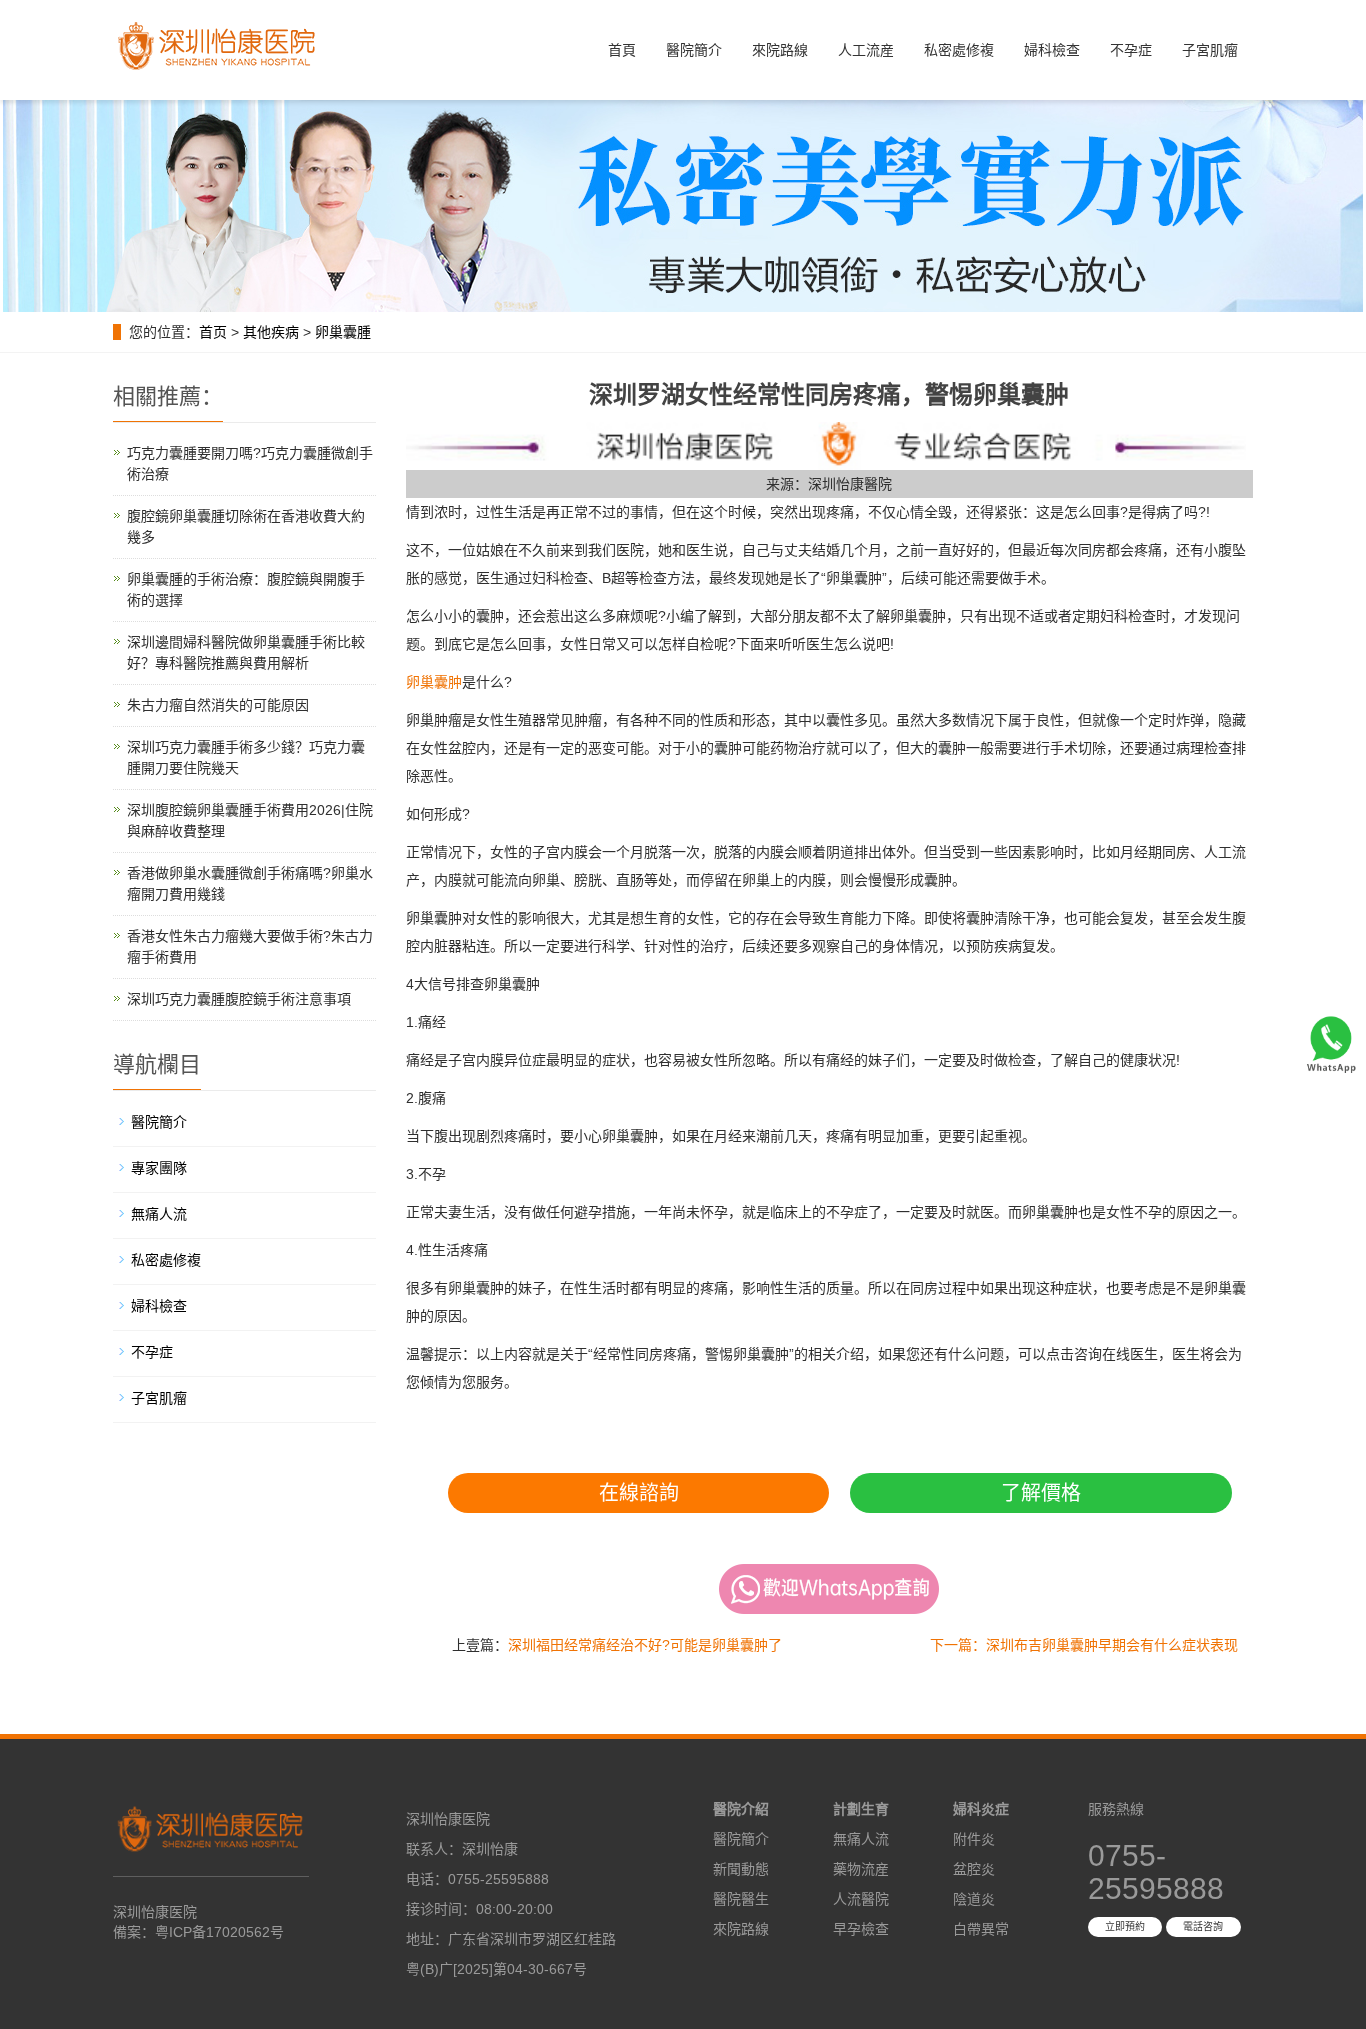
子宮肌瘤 (1210, 50)
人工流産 (866, 50)
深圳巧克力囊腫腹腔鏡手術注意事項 (239, 999)
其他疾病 (271, 332)
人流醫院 (861, 1899)
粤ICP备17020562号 (219, 1932)
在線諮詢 (639, 1493)
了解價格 (1041, 1493)
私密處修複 (959, 50)
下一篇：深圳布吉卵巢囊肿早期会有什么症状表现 (1084, 1645)
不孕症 (1131, 50)
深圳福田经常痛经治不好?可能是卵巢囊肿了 (645, 1645)
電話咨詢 (1203, 1926)
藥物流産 (861, 1869)
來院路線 (780, 50)
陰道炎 (974, 1899)
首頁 (622, 50)
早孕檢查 (861, 1929)
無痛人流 (159, 1214)
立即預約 (1125, 1926)
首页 (213, 332)
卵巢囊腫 (343, 332)
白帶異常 (981, 1929)
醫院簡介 (694, 50)
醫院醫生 (741, 1899)
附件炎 (974, 1839)
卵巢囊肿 (434, 682)
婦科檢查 (1052, 50)
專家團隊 (159, 1168)
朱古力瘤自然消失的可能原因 (218, 705)
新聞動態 (741, 1869)
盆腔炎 (974, 1869)
